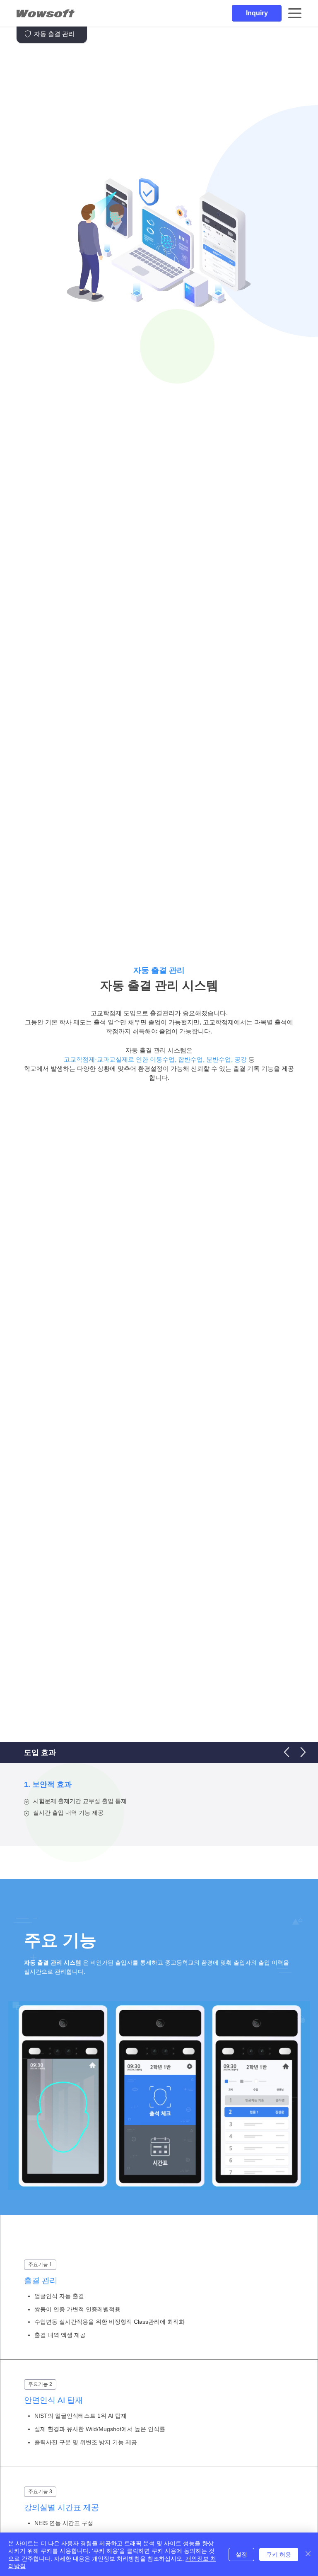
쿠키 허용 (279, 2554)
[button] (257, 13)
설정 (241, 2554)
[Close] (308, 2554)
